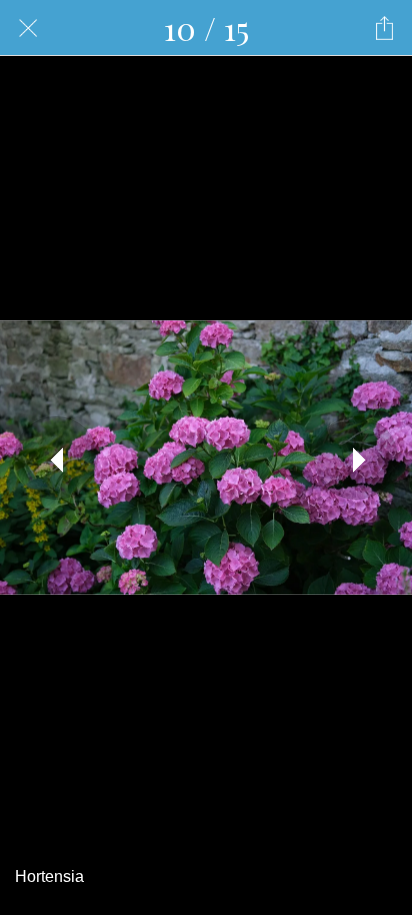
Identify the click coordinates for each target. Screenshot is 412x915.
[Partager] (384, 28)
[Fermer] (28, 28)
